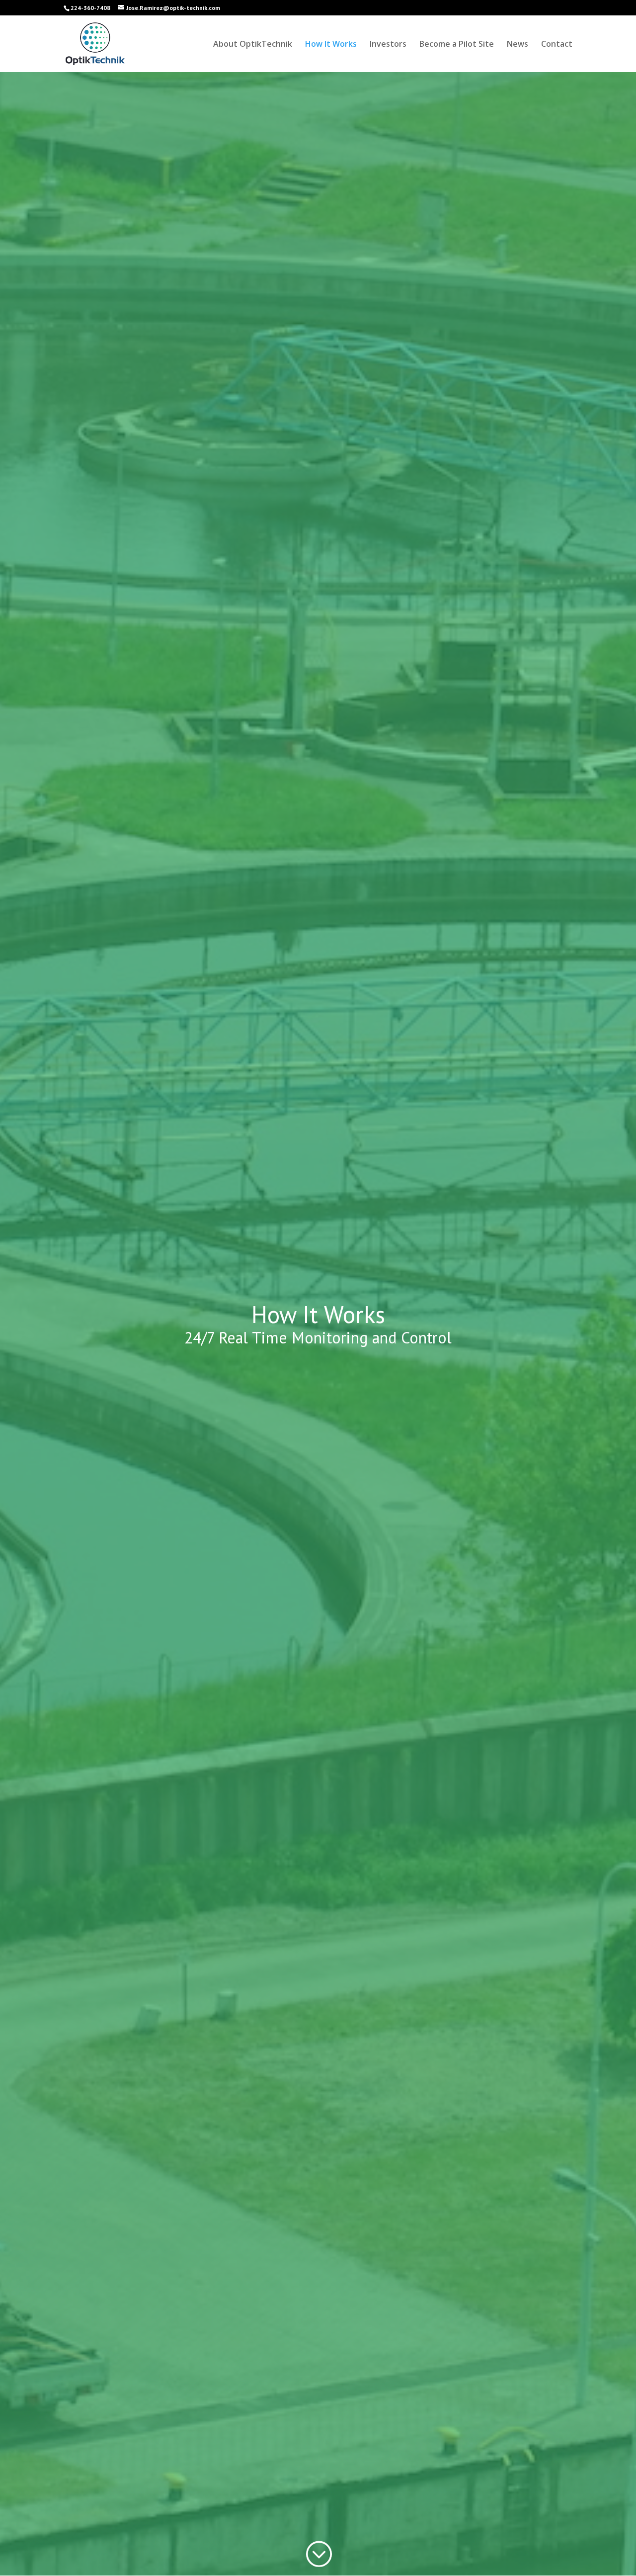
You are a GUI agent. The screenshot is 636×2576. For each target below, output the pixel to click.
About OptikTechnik (253, 45)
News (517, 45)
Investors (388, 45)
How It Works (331, 45)
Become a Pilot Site (457, 45)
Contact (557, 45)
